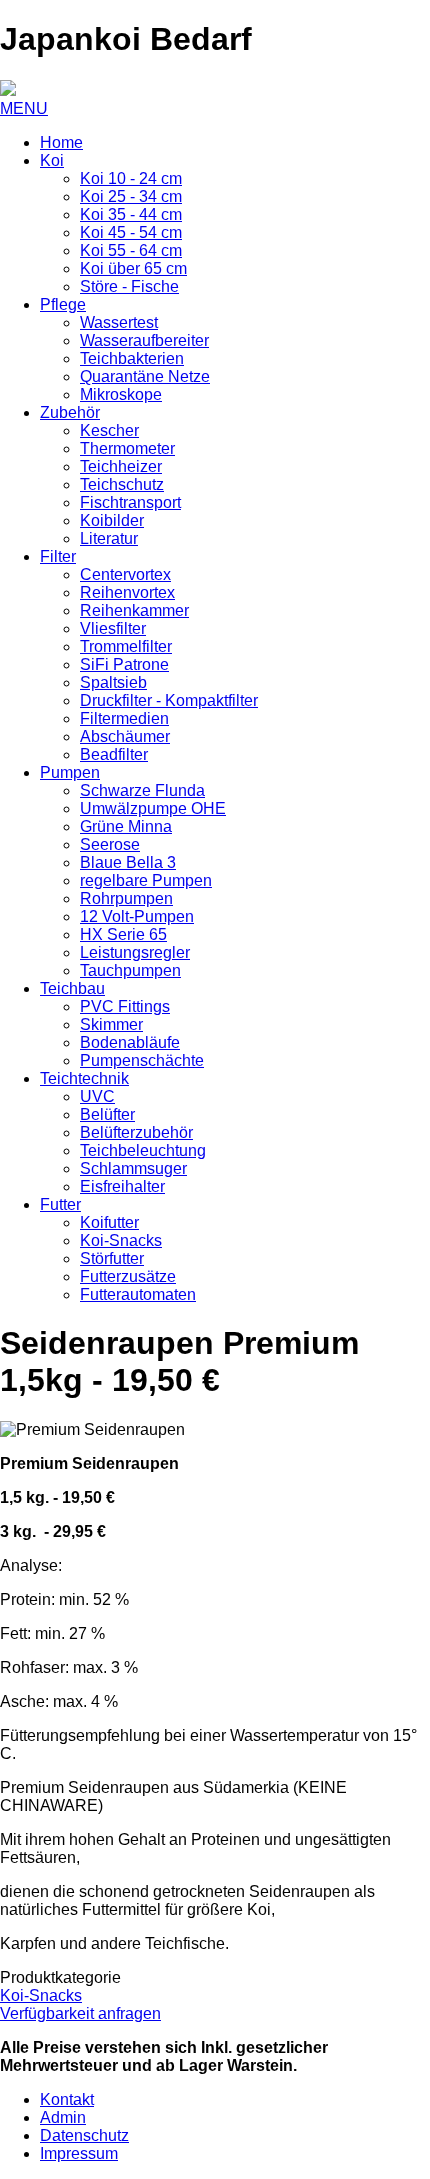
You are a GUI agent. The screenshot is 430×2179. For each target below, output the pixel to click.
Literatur (109, 538)
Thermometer (127, 448)
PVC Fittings (125, 1006)
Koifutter (109, 1222)
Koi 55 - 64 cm (131, 250)
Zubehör (70, 412)
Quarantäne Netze (145, 376)
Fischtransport (130, 502)
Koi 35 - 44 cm (131, 214)
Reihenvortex (127, 592)
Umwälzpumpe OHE (153, 808)
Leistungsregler (135, 952)
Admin (63, 2117)
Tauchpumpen (130, 970)
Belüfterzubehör (136, 1132)
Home (61, 142)
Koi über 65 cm (133, 268)
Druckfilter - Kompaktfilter (169, 700)
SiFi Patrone (124, 664)
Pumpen (70, 772)
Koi (52, 160)
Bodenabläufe (130, 1042)
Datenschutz (84, 2135)
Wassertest (119, 322)
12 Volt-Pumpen (137, 916)
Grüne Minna (126, 826)
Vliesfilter (113, 628)
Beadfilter (114, 754)
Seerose (110, 844)
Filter (58, 556)
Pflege (63, 304)
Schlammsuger (133, 1168)
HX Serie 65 (123, 934)
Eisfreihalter (122, 1186)
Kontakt (67, 2099)
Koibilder (112, 520)
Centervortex (125, 574)
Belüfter (107, 1114)
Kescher (109, 430)
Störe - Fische (129, 286)
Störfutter (112, 1258)
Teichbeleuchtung (143, 1150)
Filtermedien (124, 718)
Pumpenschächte (142, 1060)
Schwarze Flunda (142, 790)
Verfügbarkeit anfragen (80, 2013)
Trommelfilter (126, 646)
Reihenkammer (134, 610)
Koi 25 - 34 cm (131, 196)
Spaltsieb (113, 682)
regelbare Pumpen (146, 880)
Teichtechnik (84, 1078)
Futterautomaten (138, 1294)
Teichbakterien (132, 358)
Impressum (79, 2153)
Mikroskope (121, 394)
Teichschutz (122, 484)
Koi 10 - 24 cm (131, 178)
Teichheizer (121, 466)
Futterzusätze (128, 1276)
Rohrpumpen (126, 898)
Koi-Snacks (121, 1240)
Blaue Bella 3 (128, 862)
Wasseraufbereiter (144, 340)
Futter (60, 1204)
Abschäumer (125, 736)
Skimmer (111, 1024)
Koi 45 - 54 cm (131, 232)
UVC (97, 1096)
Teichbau (72, 988)
